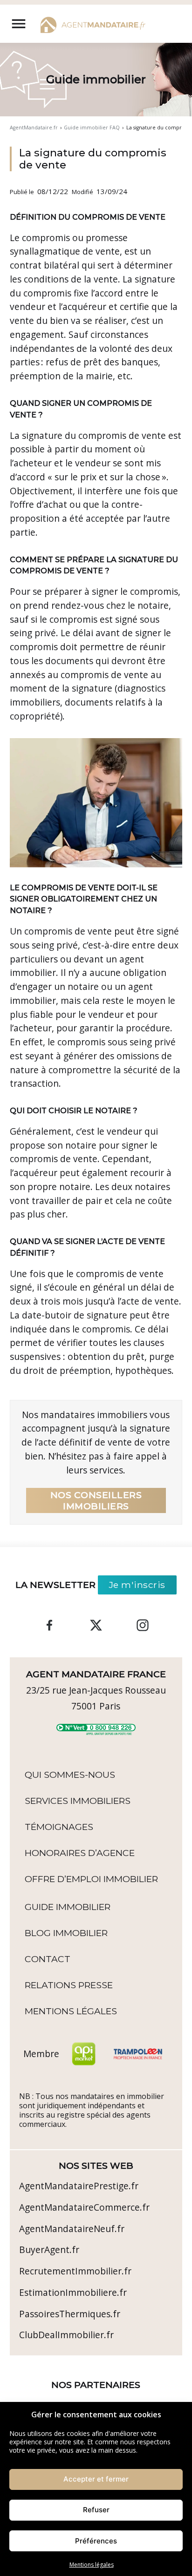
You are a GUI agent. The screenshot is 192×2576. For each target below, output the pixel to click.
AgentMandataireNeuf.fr (72, 2229)
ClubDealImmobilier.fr (66, 2335)
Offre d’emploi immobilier (91, 1879)
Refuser (96, 2510)
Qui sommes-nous (70, 1775)
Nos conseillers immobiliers (96, 1500)
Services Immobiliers (78, 1801)
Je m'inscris (137, 1585)
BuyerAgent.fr (49, 2250)
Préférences (96, 2541)
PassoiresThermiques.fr (70, 2314)
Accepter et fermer (96, 2479)
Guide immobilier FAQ (92, 128)
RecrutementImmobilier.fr (75, 2271)
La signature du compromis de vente (93, 159)
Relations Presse (69, 1985)
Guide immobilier (68, 1907)
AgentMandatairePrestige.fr (79, 2186)
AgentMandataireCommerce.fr (84, 2207)
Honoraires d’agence (80, 1853)
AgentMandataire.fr (34, 128)
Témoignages (59, 1827)
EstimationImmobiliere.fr (73, 2292)
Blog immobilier (66, 1933)
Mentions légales (92, 2565)
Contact (48, 1959)
